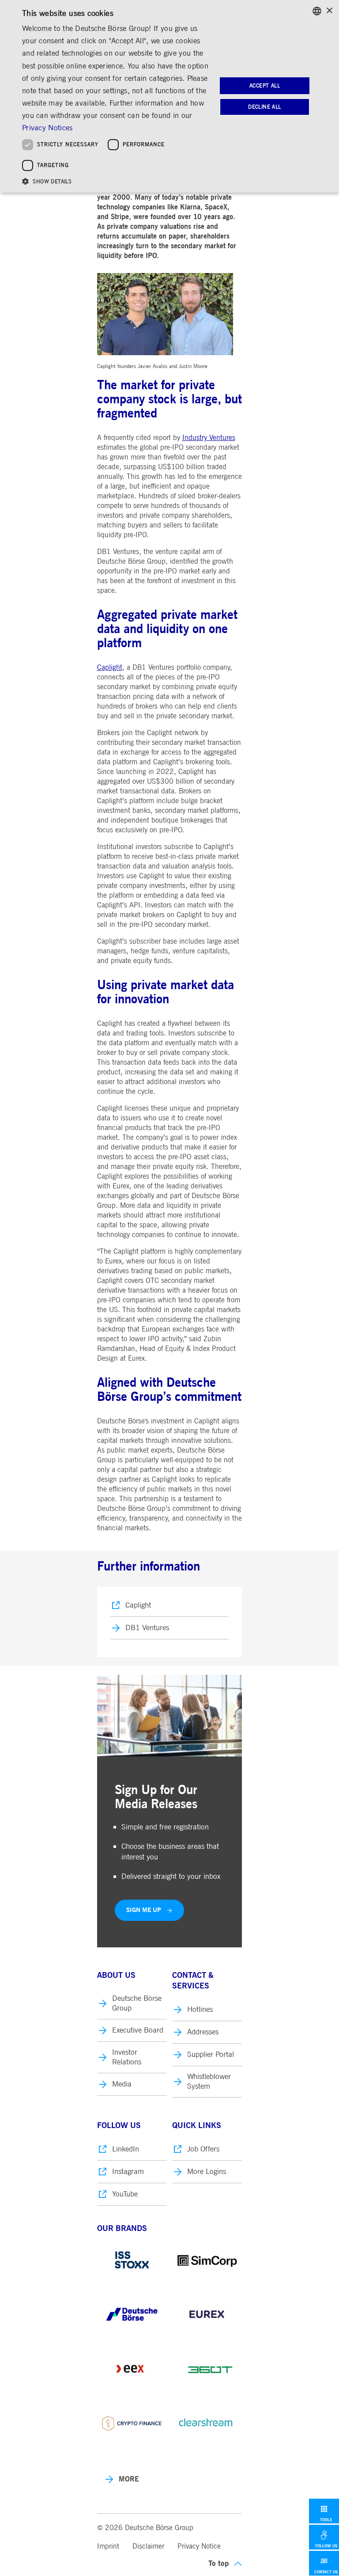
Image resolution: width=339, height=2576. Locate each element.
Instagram (128, 2172)
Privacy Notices (47, 128)
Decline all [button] (264, 107)
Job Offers (203, 2149)
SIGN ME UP (144, 1910)
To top (218, 2563)
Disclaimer (148, 2546)
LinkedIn (126, 2149)
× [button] (329, 11)
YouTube (125, 2194)
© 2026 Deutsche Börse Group (145, 2528)
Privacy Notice (199, 2546)
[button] (117, 181)
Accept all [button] (265, 86)
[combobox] (317, 11)
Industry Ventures (209, 438)
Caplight (110, 668)
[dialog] (169, 96)
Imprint (108, 2546)
